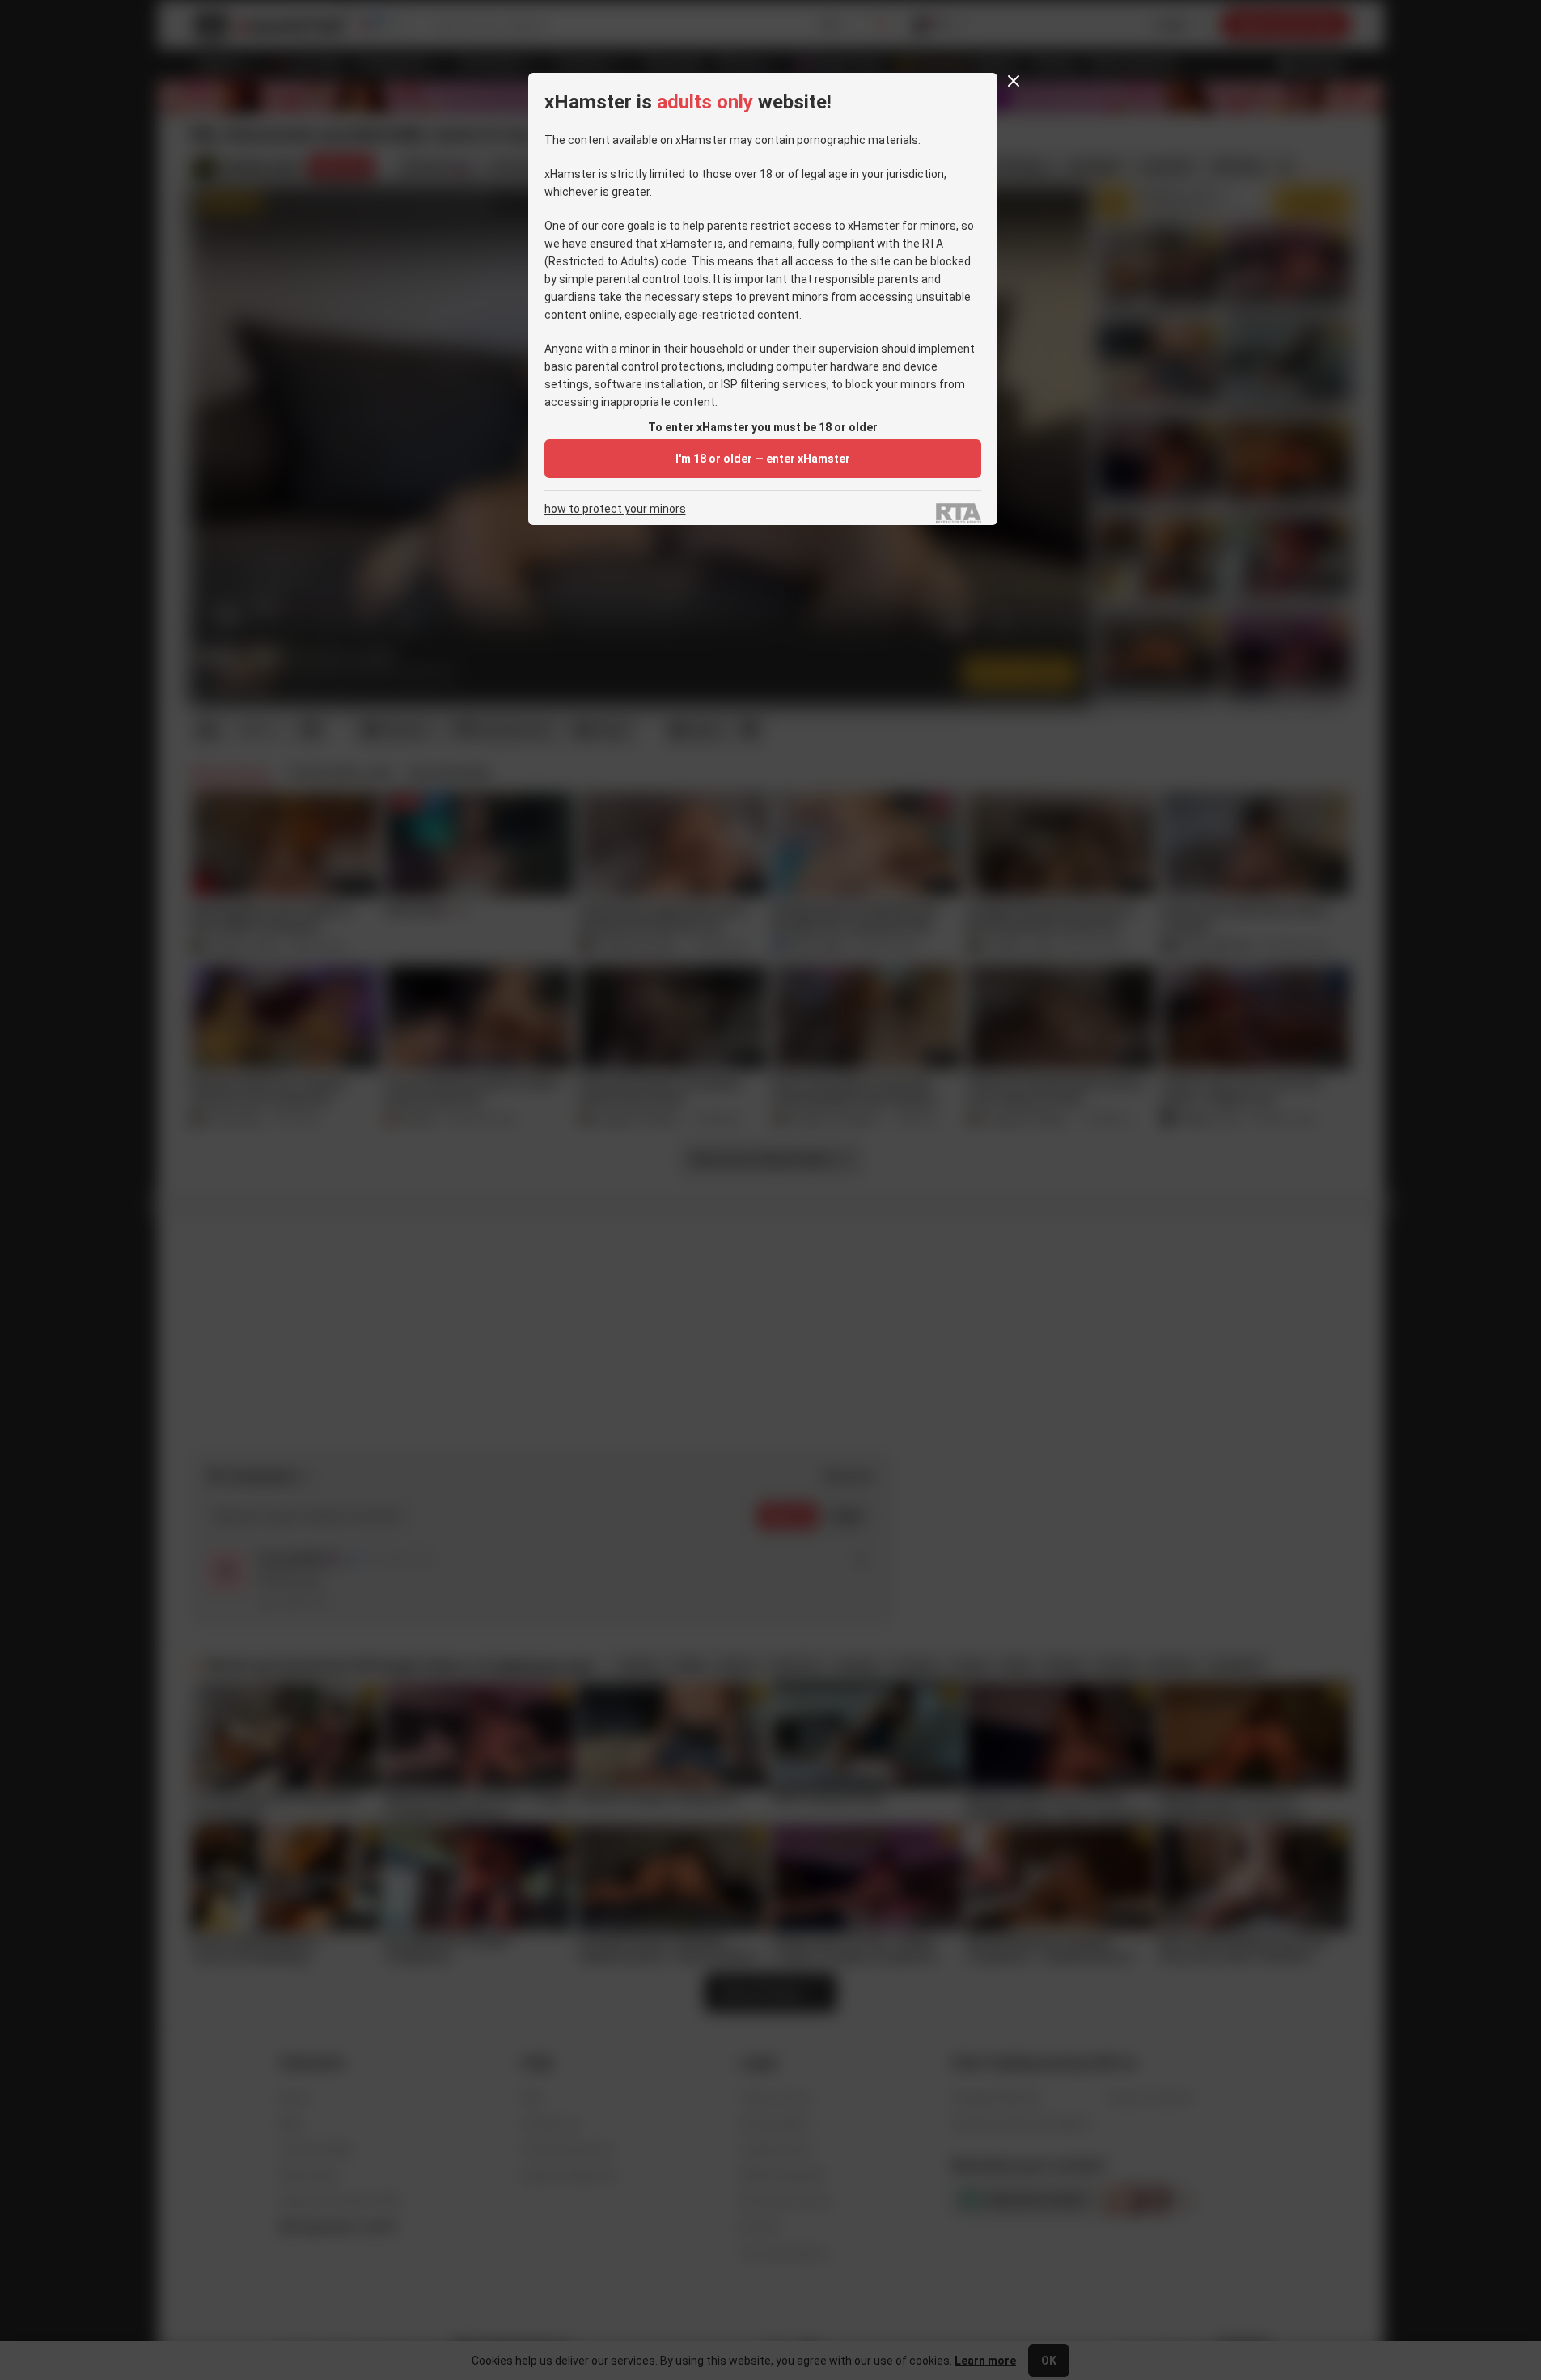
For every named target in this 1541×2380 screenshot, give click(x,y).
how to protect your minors (615, 509)
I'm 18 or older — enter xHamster (763, 459)
